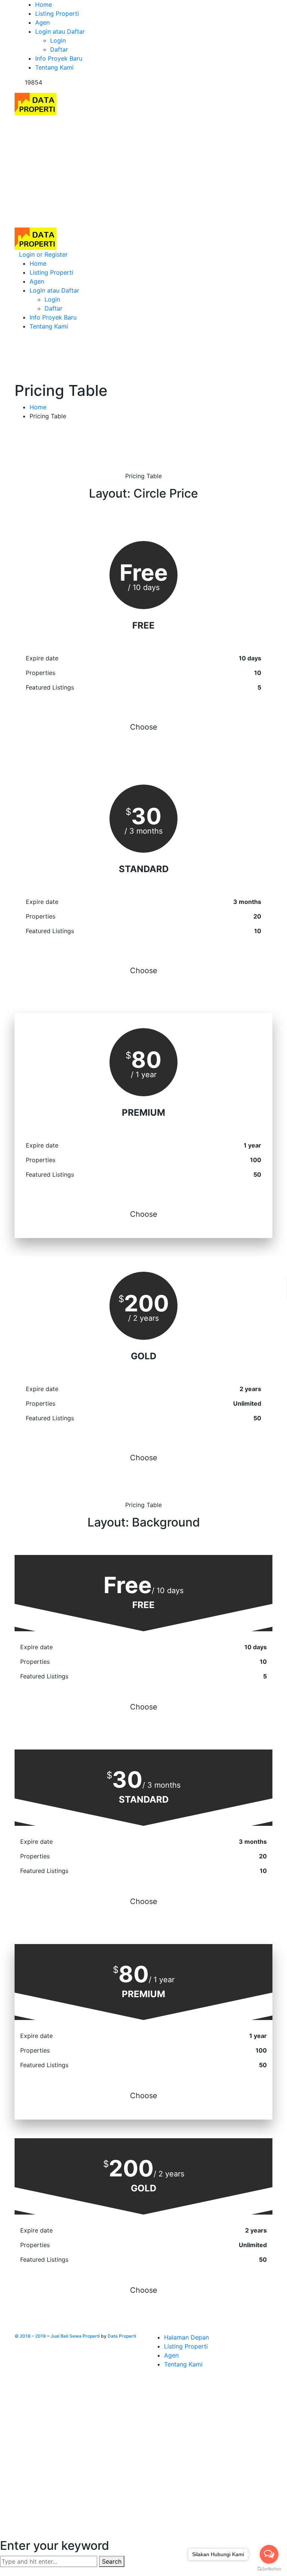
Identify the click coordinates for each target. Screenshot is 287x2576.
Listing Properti (186, 2346)
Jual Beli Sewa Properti (75, 2336)
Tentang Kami (183, 2364)
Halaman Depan (186, 2337)
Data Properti (122, 2336)
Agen (171, 2355)
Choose (144, 727)
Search (112, 2561)
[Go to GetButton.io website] (269, 2569)
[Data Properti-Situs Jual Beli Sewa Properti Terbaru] (36, 103)
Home (38, 407)
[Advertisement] (143, 171)
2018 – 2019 (33, 2336)
